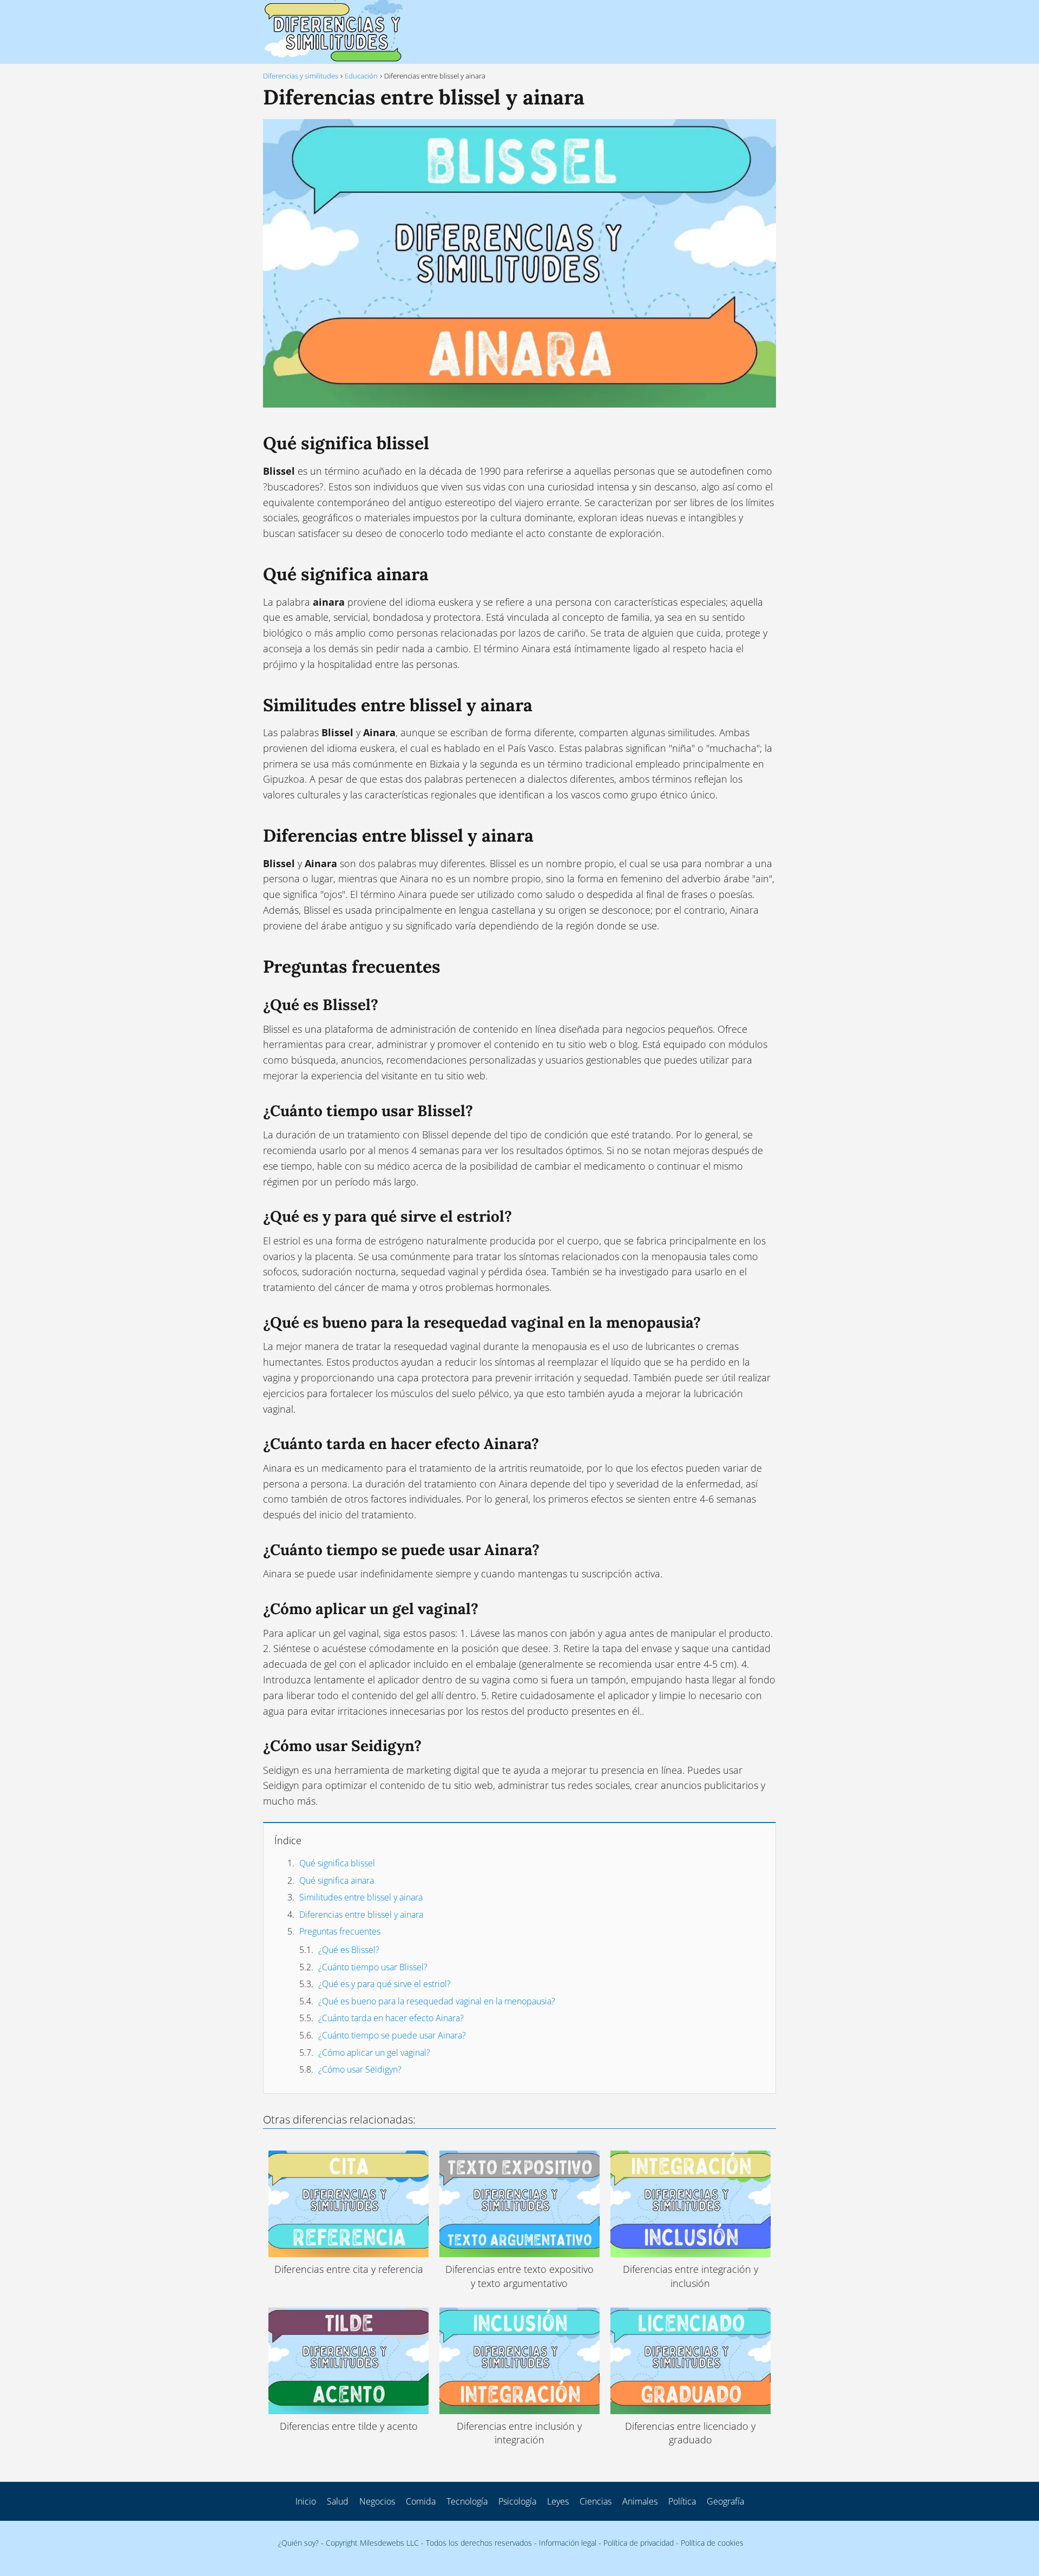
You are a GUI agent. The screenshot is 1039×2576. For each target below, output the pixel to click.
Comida (421, 2501)
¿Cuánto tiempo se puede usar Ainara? (392, 2035)
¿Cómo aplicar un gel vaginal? (374, 2053)
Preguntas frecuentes (340, 1931)
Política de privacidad (639, 2543)
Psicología (517, 2501)
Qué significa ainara (337, 1880)
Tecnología (467, 2501)
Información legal (568, 2543)
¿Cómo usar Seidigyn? (360, 2069)
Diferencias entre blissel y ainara (361, 1915)
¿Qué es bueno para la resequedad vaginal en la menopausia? (437, 2001)
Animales (640, 2501)
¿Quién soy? (298, 2543)
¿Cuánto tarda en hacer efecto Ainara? (391, 2018)
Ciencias (596, 2501)
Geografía (725, 2501)
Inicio (306, 2501)
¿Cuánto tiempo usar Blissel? (373, 1967)
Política (682, 2501)
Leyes (558, 2501)
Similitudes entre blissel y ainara (361, 1897)
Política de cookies (712, 2543)
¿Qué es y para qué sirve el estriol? (384, 1984)
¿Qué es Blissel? (349, 1950)
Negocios (377, 2501)
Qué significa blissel (337, 1863)
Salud (338, 2501)
